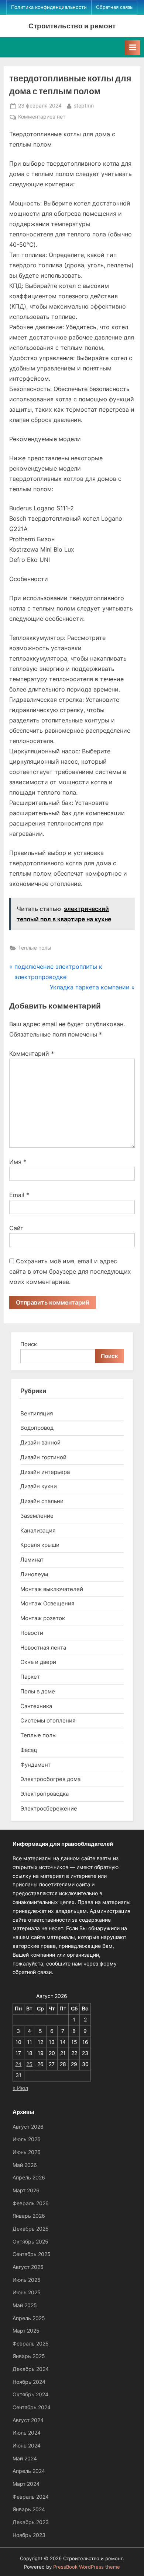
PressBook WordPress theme (87, 2567)
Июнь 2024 (27, 2446)
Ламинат (32, 1560)
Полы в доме (38, 1691)
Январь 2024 (29, 2509)
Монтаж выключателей (52, 1589)
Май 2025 (25, 2305)
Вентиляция (37, 1413)
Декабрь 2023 (31, 2522)
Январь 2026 (29, 2216)
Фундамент (35, 1765)
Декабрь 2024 (31, 2369)
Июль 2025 (27, 2280)
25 (29, 2064)
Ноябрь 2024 (29, 2382)
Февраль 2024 (31, 2497)
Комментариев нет (42, 117)
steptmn (84, 105)
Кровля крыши (40, 1545)
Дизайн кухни (39, 1486)
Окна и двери (38, 1662)
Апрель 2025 (29, 2318)
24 (18, 2064)
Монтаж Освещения (47, 1603)
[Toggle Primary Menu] (133, 47)
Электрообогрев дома (50, 1779)
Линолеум (34, 1574)
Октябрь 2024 (30, 2394)
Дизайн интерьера (45, 1472)
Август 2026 (28, 2127)
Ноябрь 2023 (29, 2535)
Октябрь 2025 (30, 2242)
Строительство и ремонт (72, 26)
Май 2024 (25, 2459)
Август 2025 (28, 2267)
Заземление (37, 1516)
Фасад (29, 1750)
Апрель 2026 (29, 2178)
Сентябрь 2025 (32, 2254)
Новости (32, 1633)
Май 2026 (25, 2165)
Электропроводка (44, 1794)
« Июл (20, 2088)
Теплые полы (35, 948)
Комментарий (32, 1053)
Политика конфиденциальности (49, 7)
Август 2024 (28, 2420)
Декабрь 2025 (31, 2229)
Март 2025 (26, 2331)
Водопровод (37, 1428)
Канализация (38, 1530)
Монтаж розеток (43, 1618)
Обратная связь (114, 7)
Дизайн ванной (40, 1442)
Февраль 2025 (31, 2344)
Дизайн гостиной (43, 1457)
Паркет (30, 1677)
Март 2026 (26, 2190)
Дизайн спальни (42, 1501)
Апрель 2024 (29, 2471)
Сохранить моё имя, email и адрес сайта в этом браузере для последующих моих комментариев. (70, 1271)
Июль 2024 (27, 2433)
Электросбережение (49, 1808)
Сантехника (36, 1706)
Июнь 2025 (27, 2292)
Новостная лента (43, 1648)
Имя (18, 1162)
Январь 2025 (29, 2356)
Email (19, 1195)
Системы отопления (48, 1720)
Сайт (16, 1228)
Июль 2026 (27, 2139)
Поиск (29, 1344)
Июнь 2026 (27, 2152)
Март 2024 (26, 2484)
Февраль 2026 (31, 2203)
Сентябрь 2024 (32, 2407)
